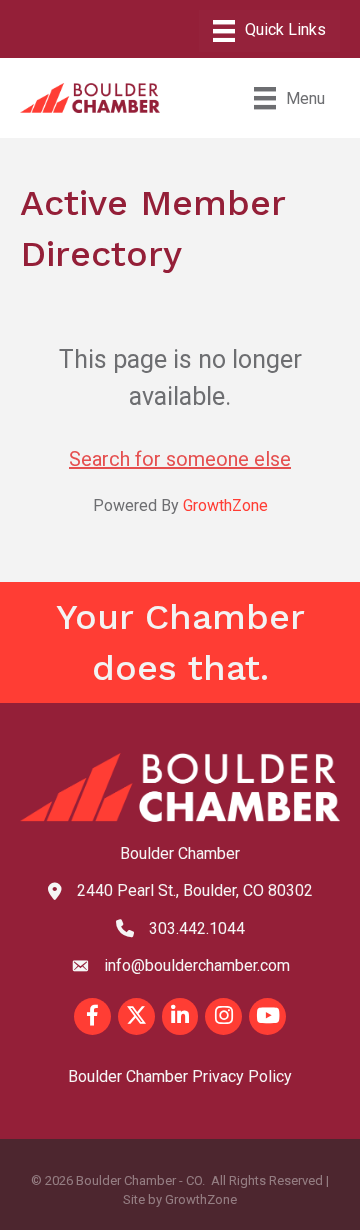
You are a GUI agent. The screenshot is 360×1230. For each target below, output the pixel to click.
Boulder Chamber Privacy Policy (180, 1076)
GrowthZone (225, 505)
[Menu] (269, 31)
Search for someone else (180, 459)
